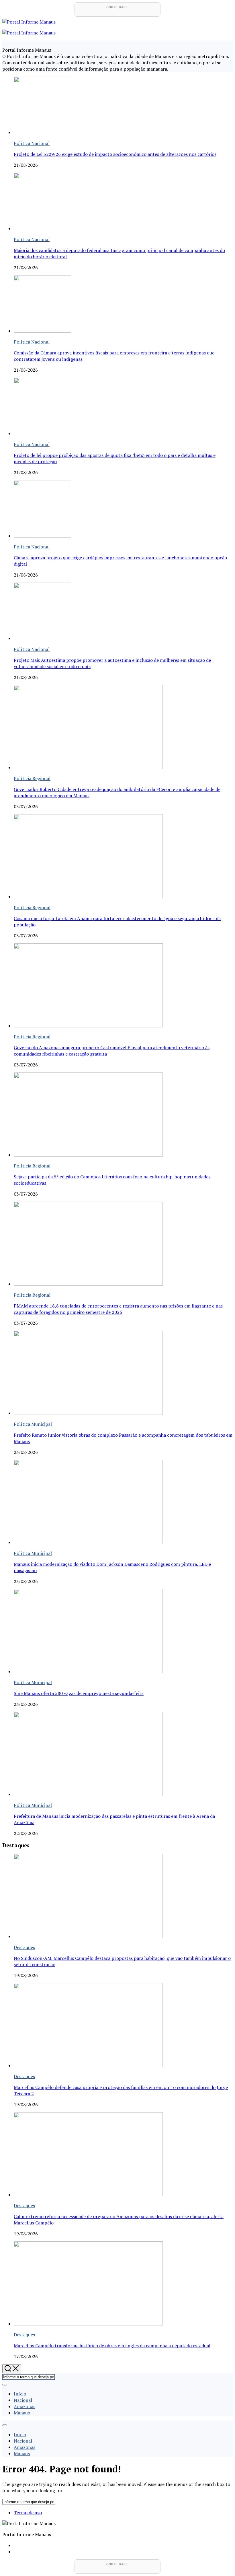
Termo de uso (28, 2513)
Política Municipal (33, 1424)
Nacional (23, 2400)
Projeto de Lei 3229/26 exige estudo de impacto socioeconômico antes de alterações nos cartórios (115, 154)
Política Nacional (32, 143)
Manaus (22, 2413)
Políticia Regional (32, 778)
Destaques (24, 1947)
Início (20, 2394)
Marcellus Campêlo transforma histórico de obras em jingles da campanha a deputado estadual (112, 2346)
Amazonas (25, 2406)
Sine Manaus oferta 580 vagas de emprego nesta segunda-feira (79, 1693)
